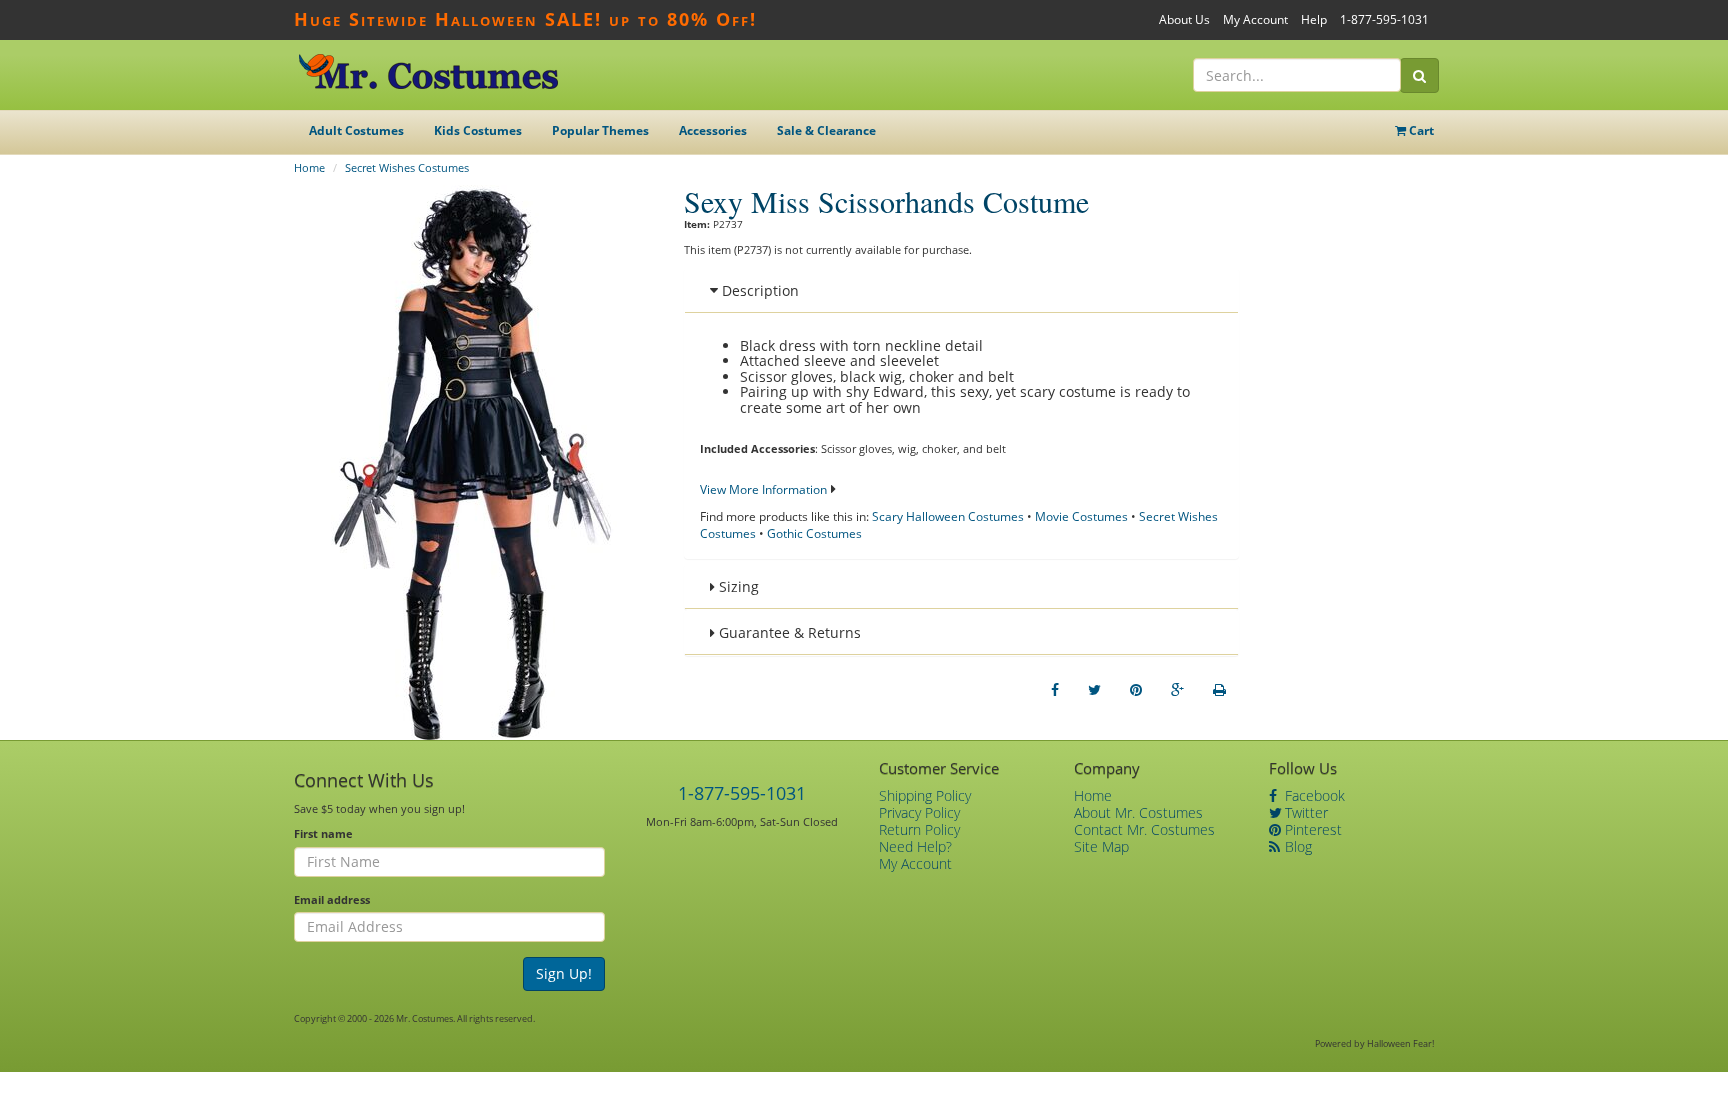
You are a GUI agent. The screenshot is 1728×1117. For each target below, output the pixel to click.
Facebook (1313, 795)
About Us (1184, 19)
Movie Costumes (1081, 516)
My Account (1255, 19)
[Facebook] (1055, 690)
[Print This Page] (1219, 690)
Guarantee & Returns (788, 632)
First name (323, 833)
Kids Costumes (478, 130)
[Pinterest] (1136, 690)
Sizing (737, 586)
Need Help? (915, 846)
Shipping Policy (925, 795)
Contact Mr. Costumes (1144, 829)
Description (758, 290)
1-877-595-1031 (1384, 19)
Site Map (1101, 846)
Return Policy (919, 829)
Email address (332, 899)
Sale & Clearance (826, 130)
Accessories (713, 130)
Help (1314, 19)
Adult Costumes (356, 130)
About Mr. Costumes (1138, 812)
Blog (1296, 846)
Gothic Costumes (814, 533)
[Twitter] (1094, 690)
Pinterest (1311, 829)
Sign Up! (564, 973)
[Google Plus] (1177, 690)
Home (309, 167)
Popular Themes (600, 130)
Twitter (1304, 812)
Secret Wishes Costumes (407, 167)
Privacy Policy (919, 812)
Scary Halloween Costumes (948, 516)
